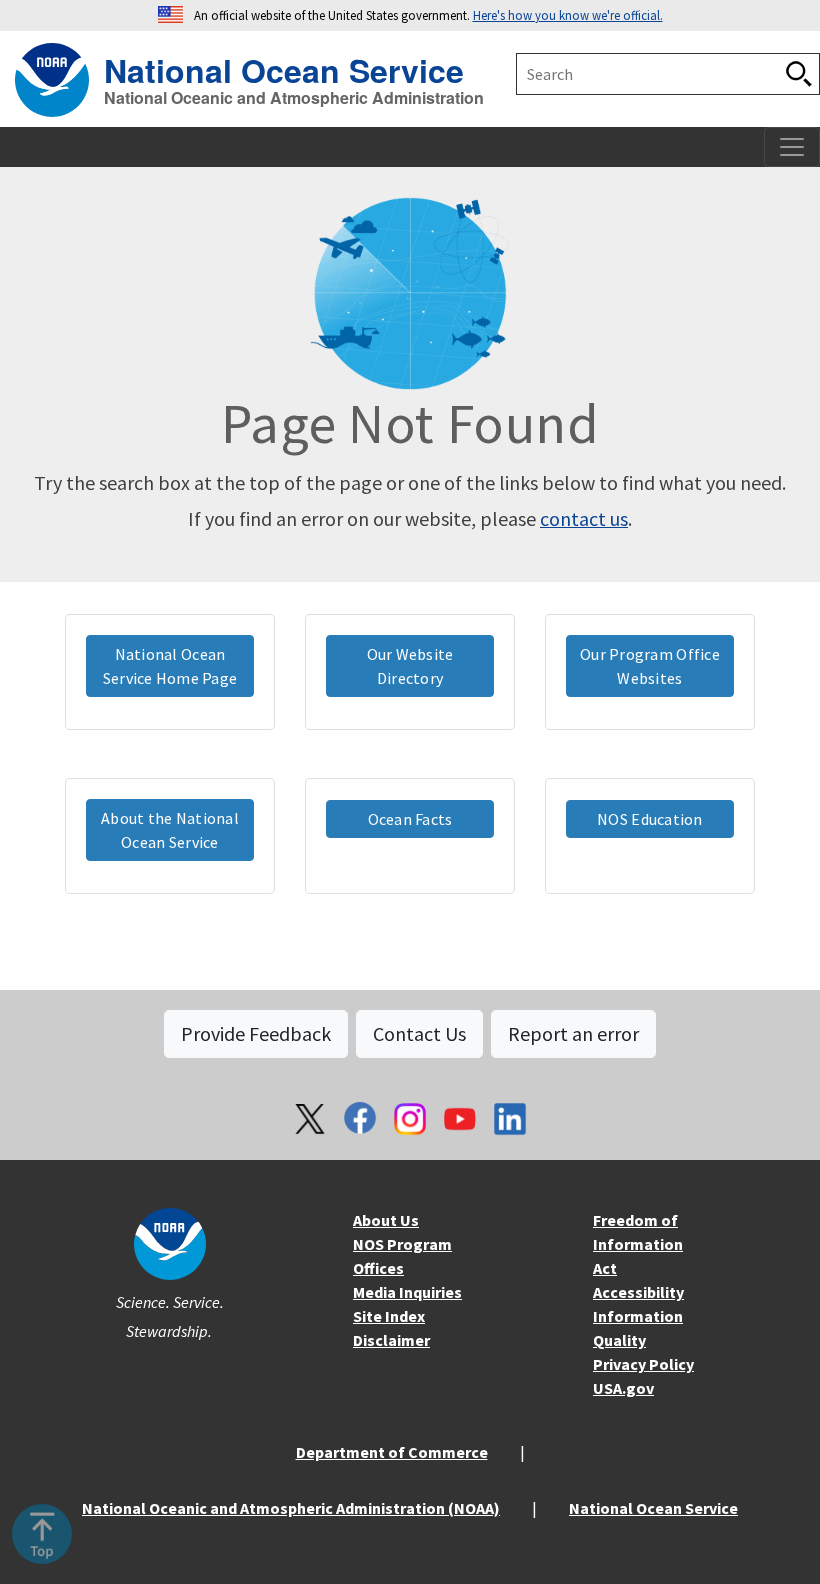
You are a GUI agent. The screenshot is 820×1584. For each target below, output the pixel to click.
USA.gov (623, 1388)
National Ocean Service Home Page (170, 666)
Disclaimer (391, 1340)
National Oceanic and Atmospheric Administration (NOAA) (291, 1508)
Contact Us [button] (419, 1033)
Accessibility (638, 1292)
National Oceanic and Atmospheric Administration (294, 98)
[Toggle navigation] (792, 147)
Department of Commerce (392, 1452)
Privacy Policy (643, 1364)
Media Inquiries (407, 1292)
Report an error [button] (573, 1033)
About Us (386, 1220)
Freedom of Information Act (638, 1244)
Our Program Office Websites (650, 666)
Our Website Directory (410, 666)
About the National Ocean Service (170, 830)
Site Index (389, 1316)
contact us (584, 518)
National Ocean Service (284, 67)
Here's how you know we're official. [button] (568, 15)
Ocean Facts (410, 819)
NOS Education (650, 819)
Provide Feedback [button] (256, 1033)
